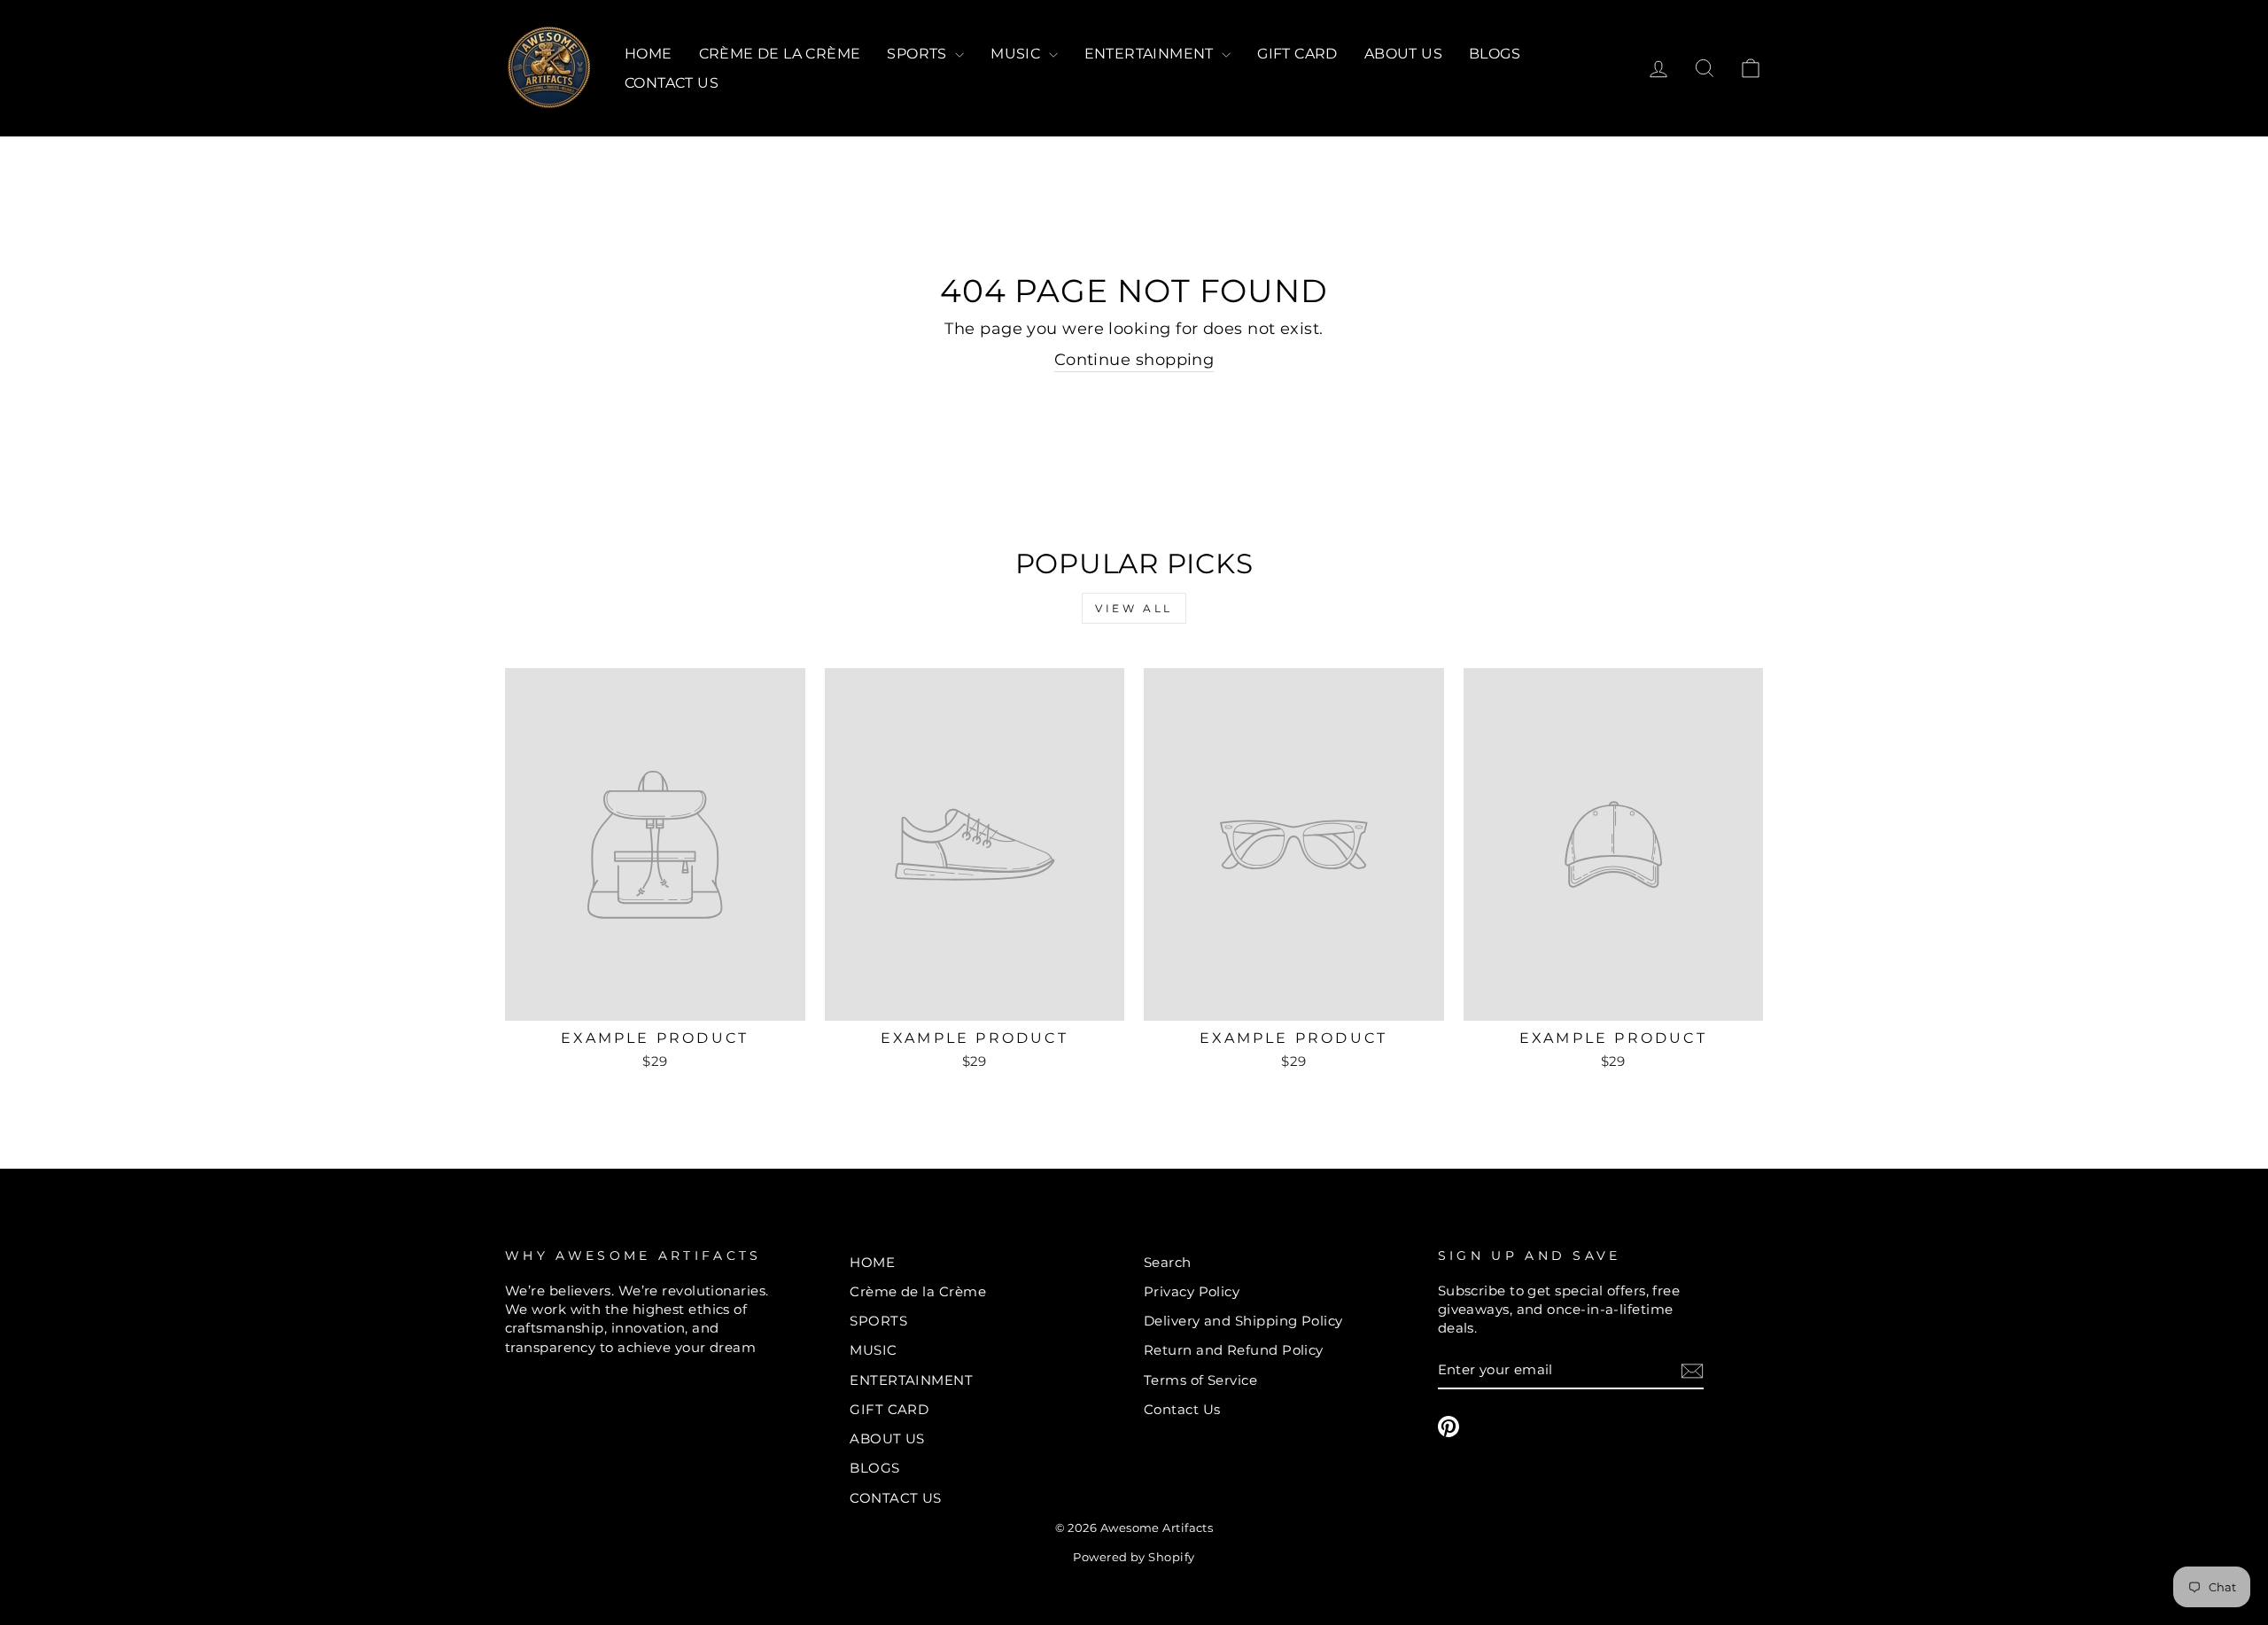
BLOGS (1495, 54)
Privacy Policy (1192, 1291)
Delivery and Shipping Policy (1243, 1321)
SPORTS (919, 54)
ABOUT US (1403, 54)
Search (1168, 1262)
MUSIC (1017, 54)
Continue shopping (1134, 360)
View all (1134, 608)
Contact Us (1182, 1409)
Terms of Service (1200, 1380)
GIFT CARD (1297, 54)
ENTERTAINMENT (1151, 54)
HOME (649, 54)
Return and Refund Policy (1234, 1350)
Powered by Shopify (1134, 1557)
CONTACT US (672, 83)
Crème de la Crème (780, 54)
